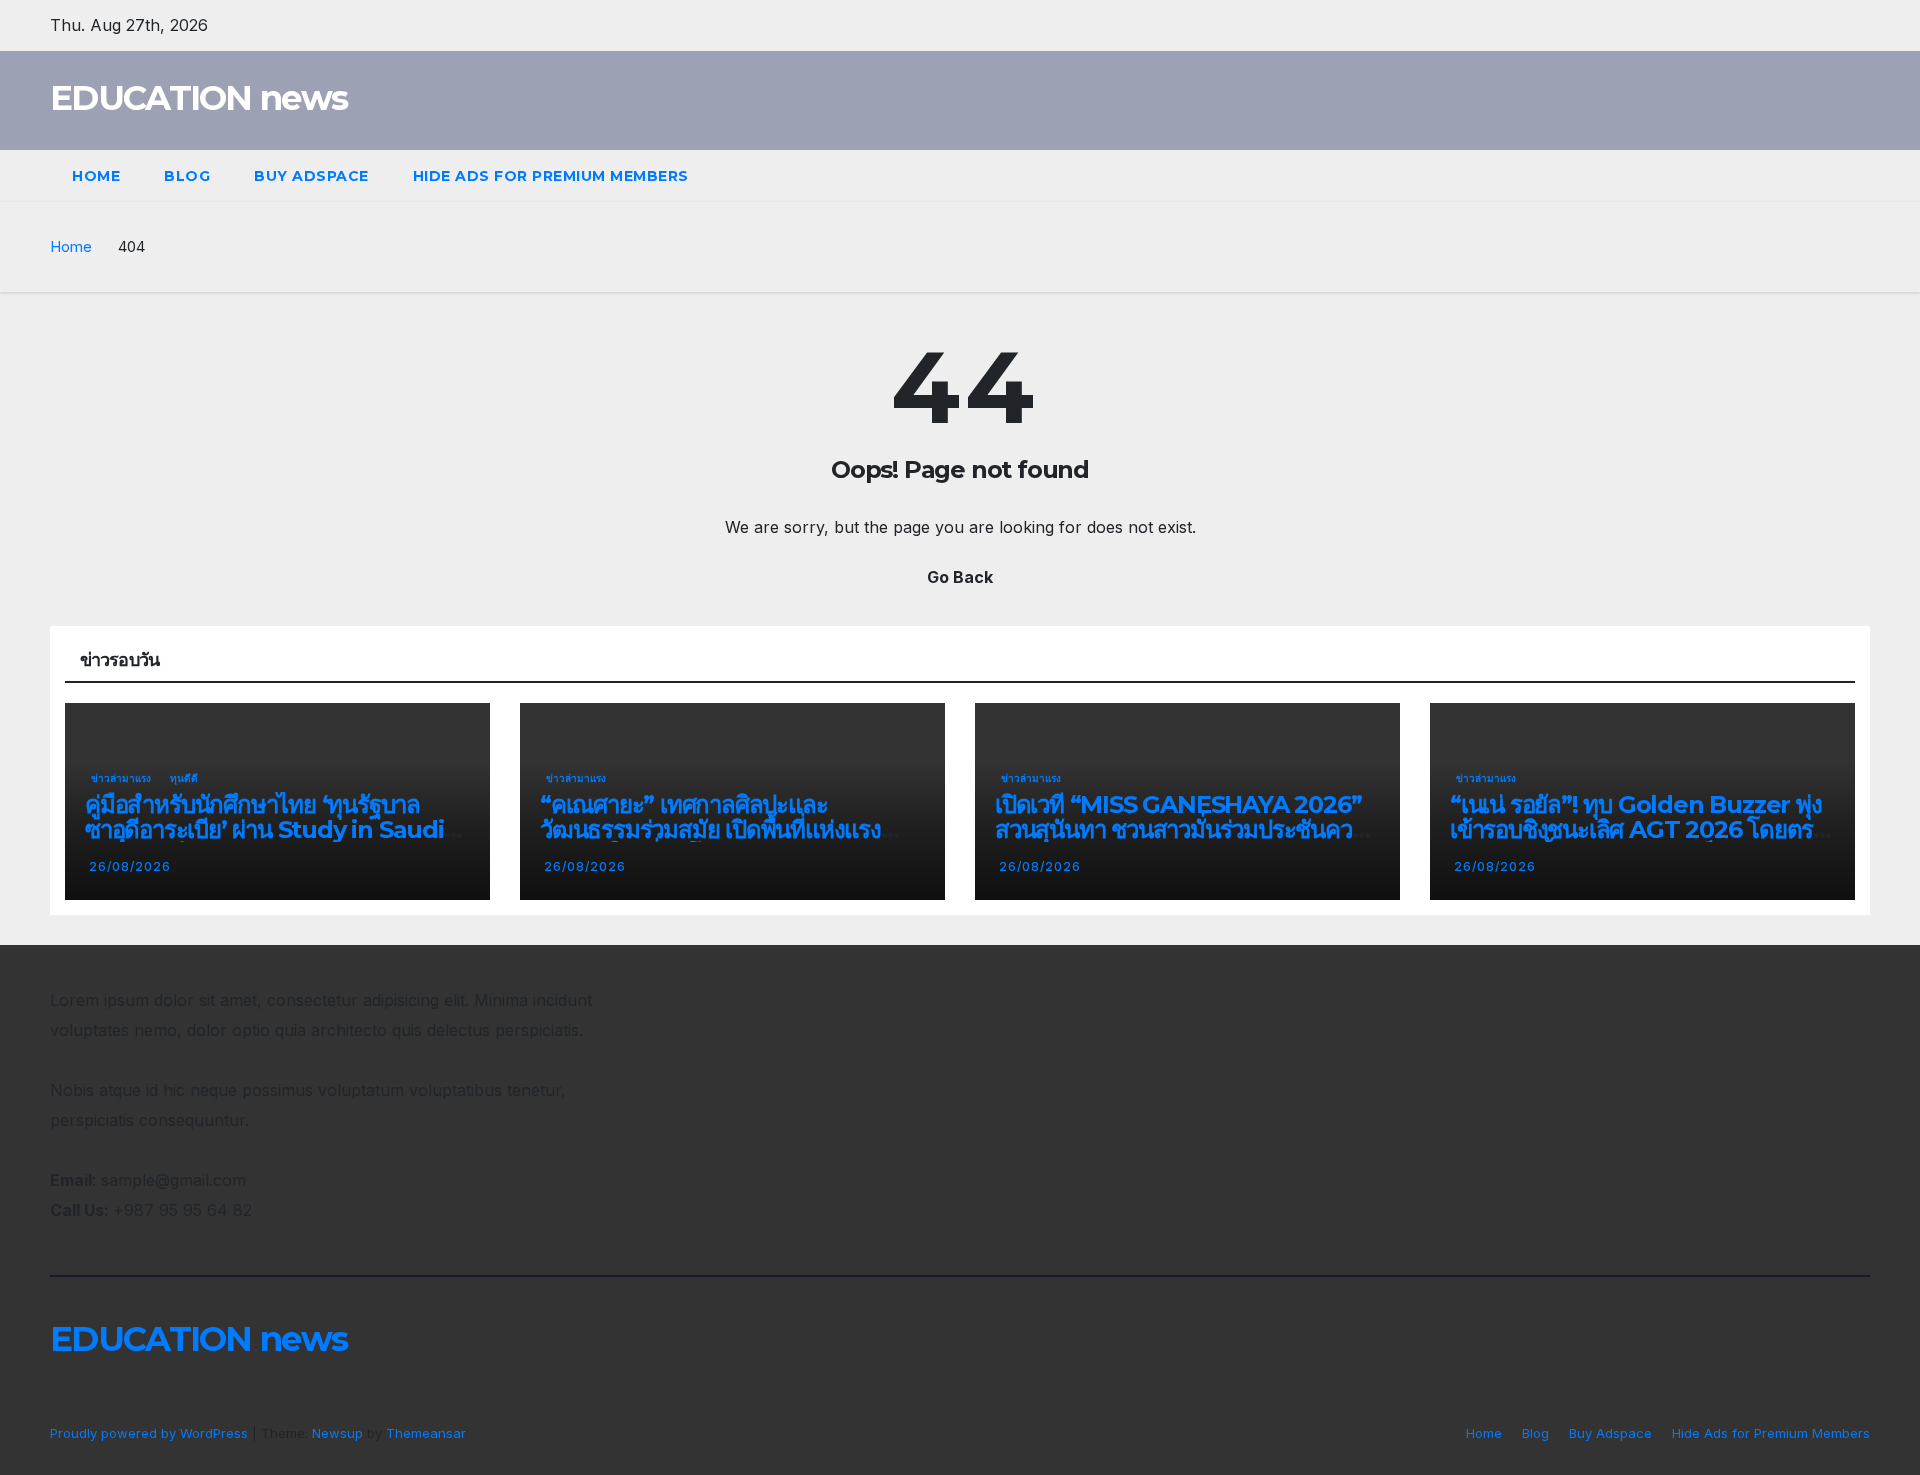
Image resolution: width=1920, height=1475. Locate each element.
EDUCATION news (198, 98)
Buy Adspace (311, 176)
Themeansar (425, 1433)
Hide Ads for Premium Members (551, 176)
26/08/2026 (130, 866)
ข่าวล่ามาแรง (121, 778)
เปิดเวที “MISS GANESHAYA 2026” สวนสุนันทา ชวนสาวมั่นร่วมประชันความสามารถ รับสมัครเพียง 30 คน (1186, 829)
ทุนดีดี (184, 778)
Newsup (337, 1433)
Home (96, 176)
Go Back (960, 577)
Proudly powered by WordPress (151, 1433)
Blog (187, 176)
